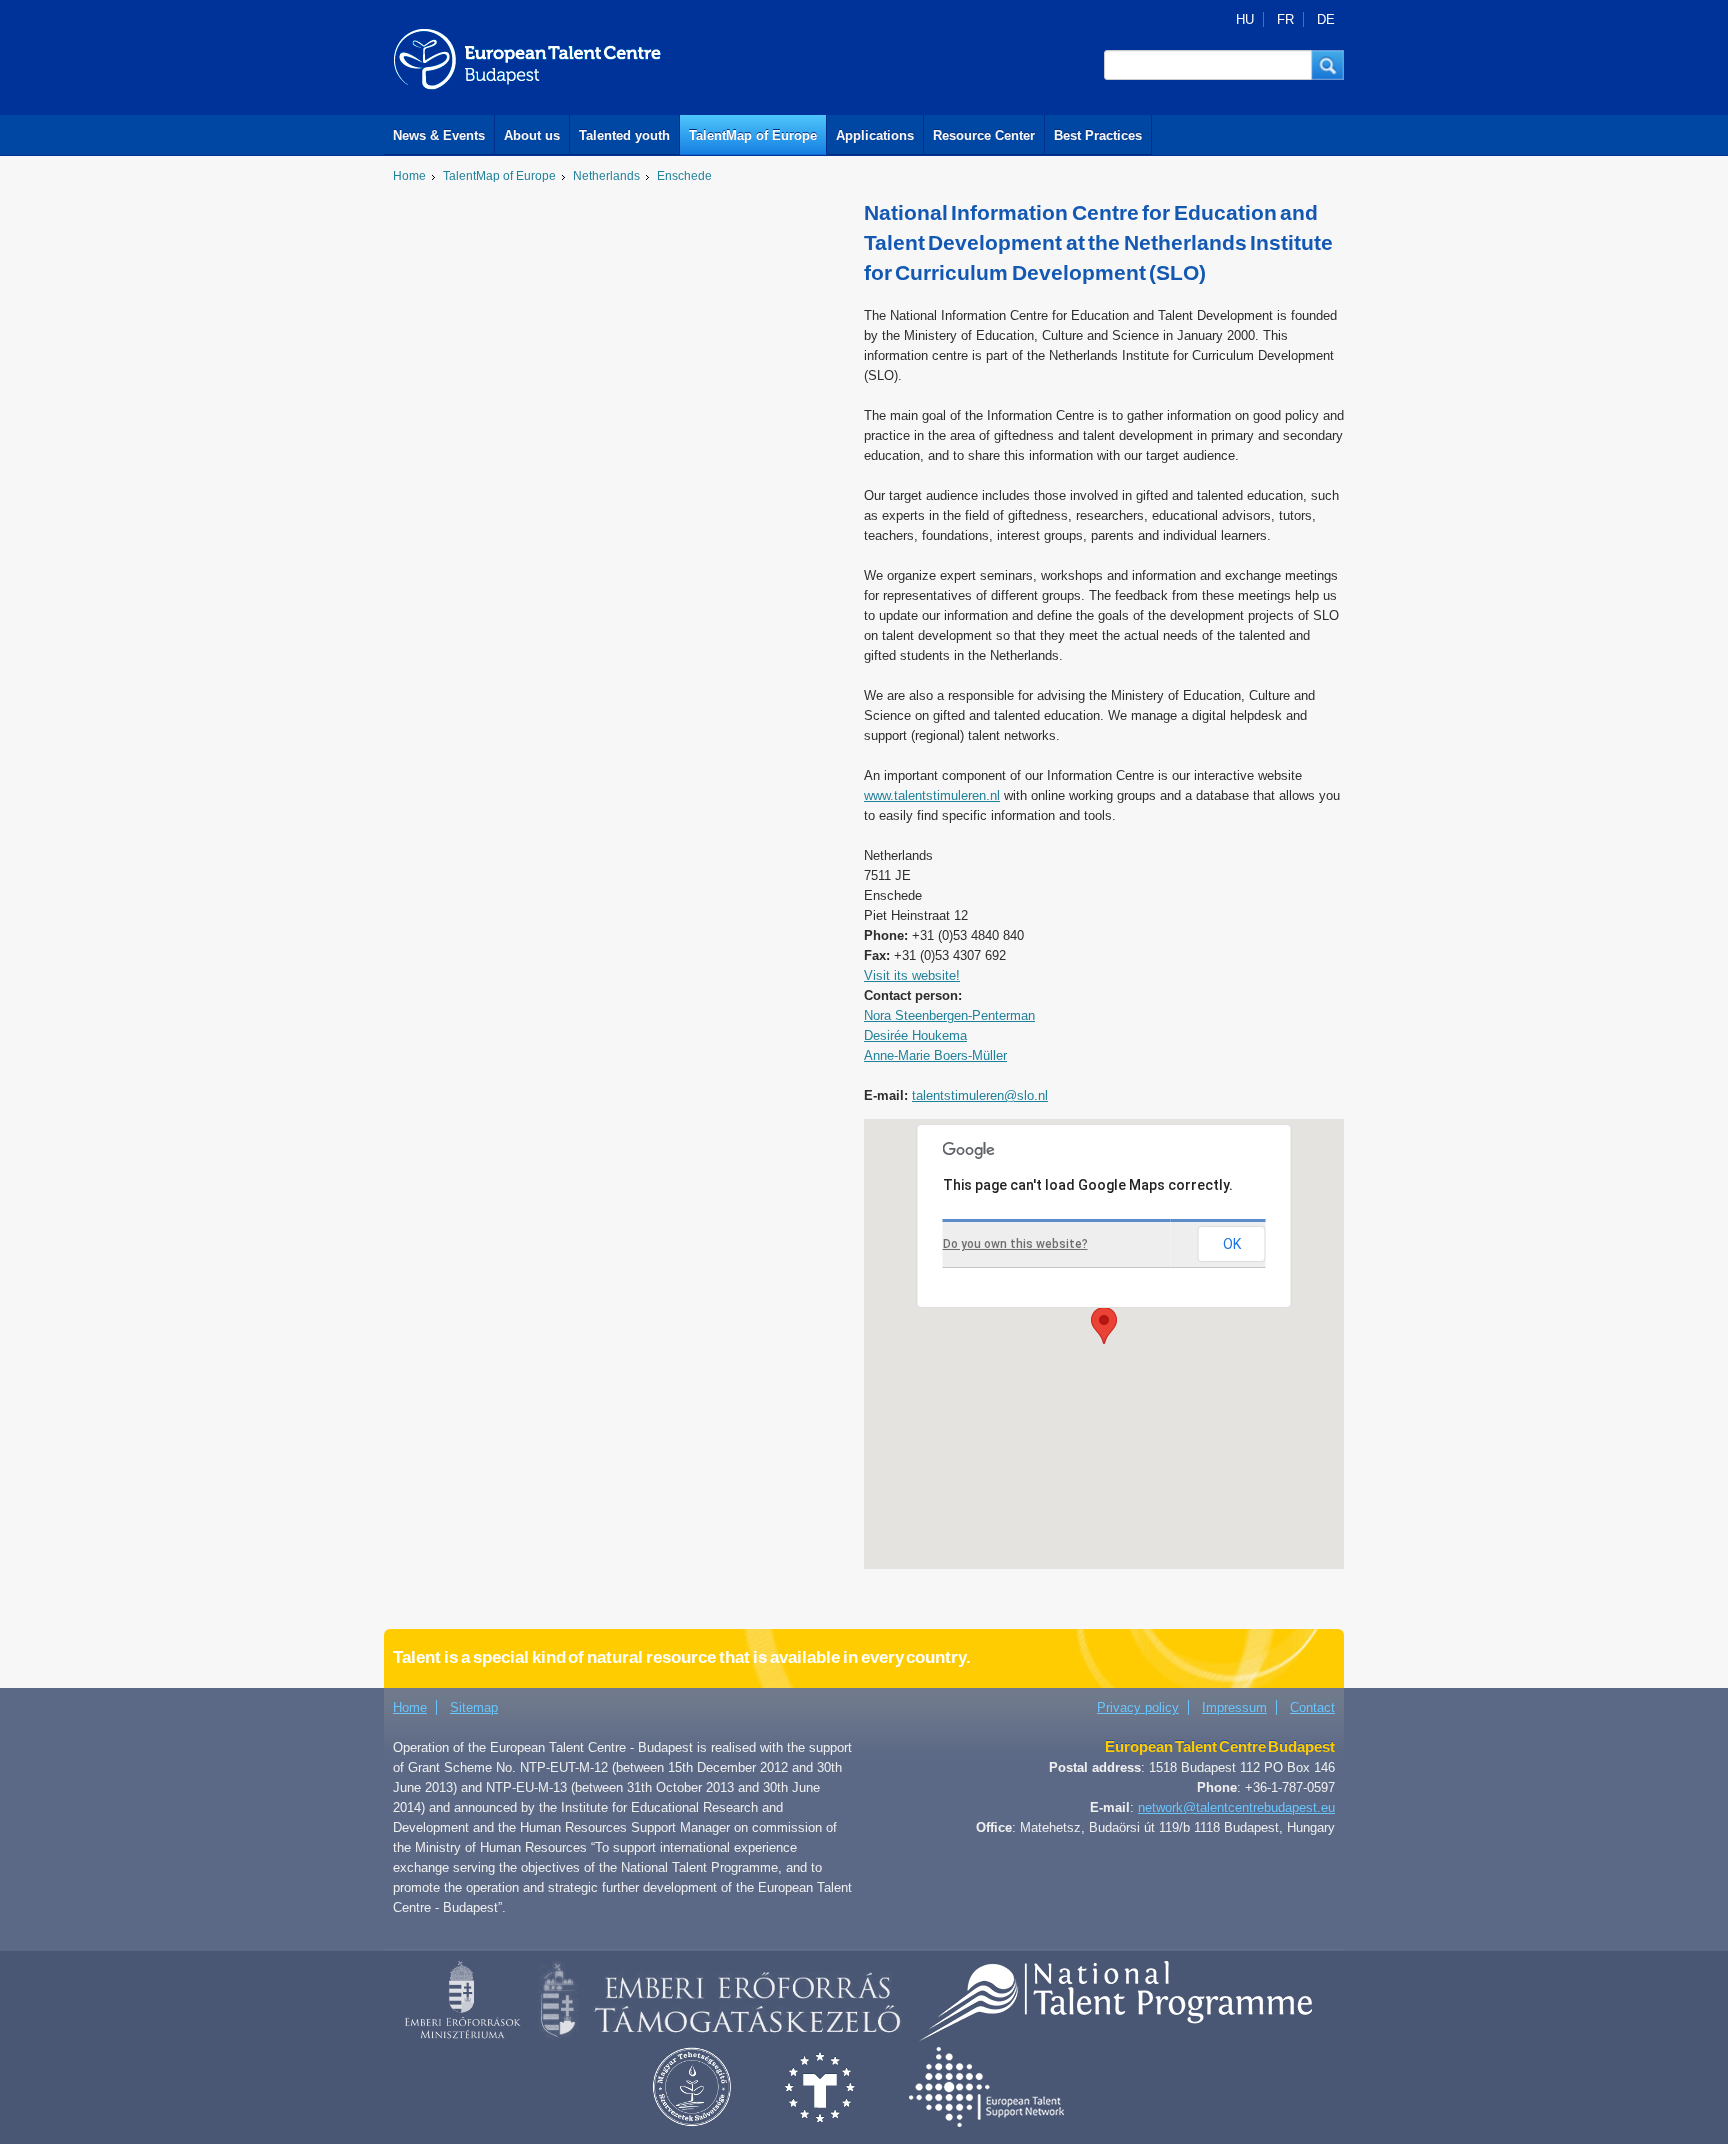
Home (409, 176)
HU (1245, 19)
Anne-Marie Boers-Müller (935, 1055)
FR (1285, 19)
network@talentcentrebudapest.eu (1236, 1807)
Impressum (1234, 1707)
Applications (875, 135)
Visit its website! (912, 975)
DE (1326, 19)
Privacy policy (1138, 1707)
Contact (1312, 1707)
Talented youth (624, 135)
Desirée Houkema (915, 1035)
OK (1232, 1244)
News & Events (439, 135)
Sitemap (474, 1707)
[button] (1328, 65)
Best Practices (1098, 135)
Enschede (684, 176)
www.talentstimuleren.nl (932, 795)
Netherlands (606, 176)
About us (532, 135)
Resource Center (984, 135)
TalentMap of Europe (753, 135)
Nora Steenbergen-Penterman (949, 1015)
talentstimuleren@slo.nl (980, 1095)
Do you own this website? (1015, 1244)
